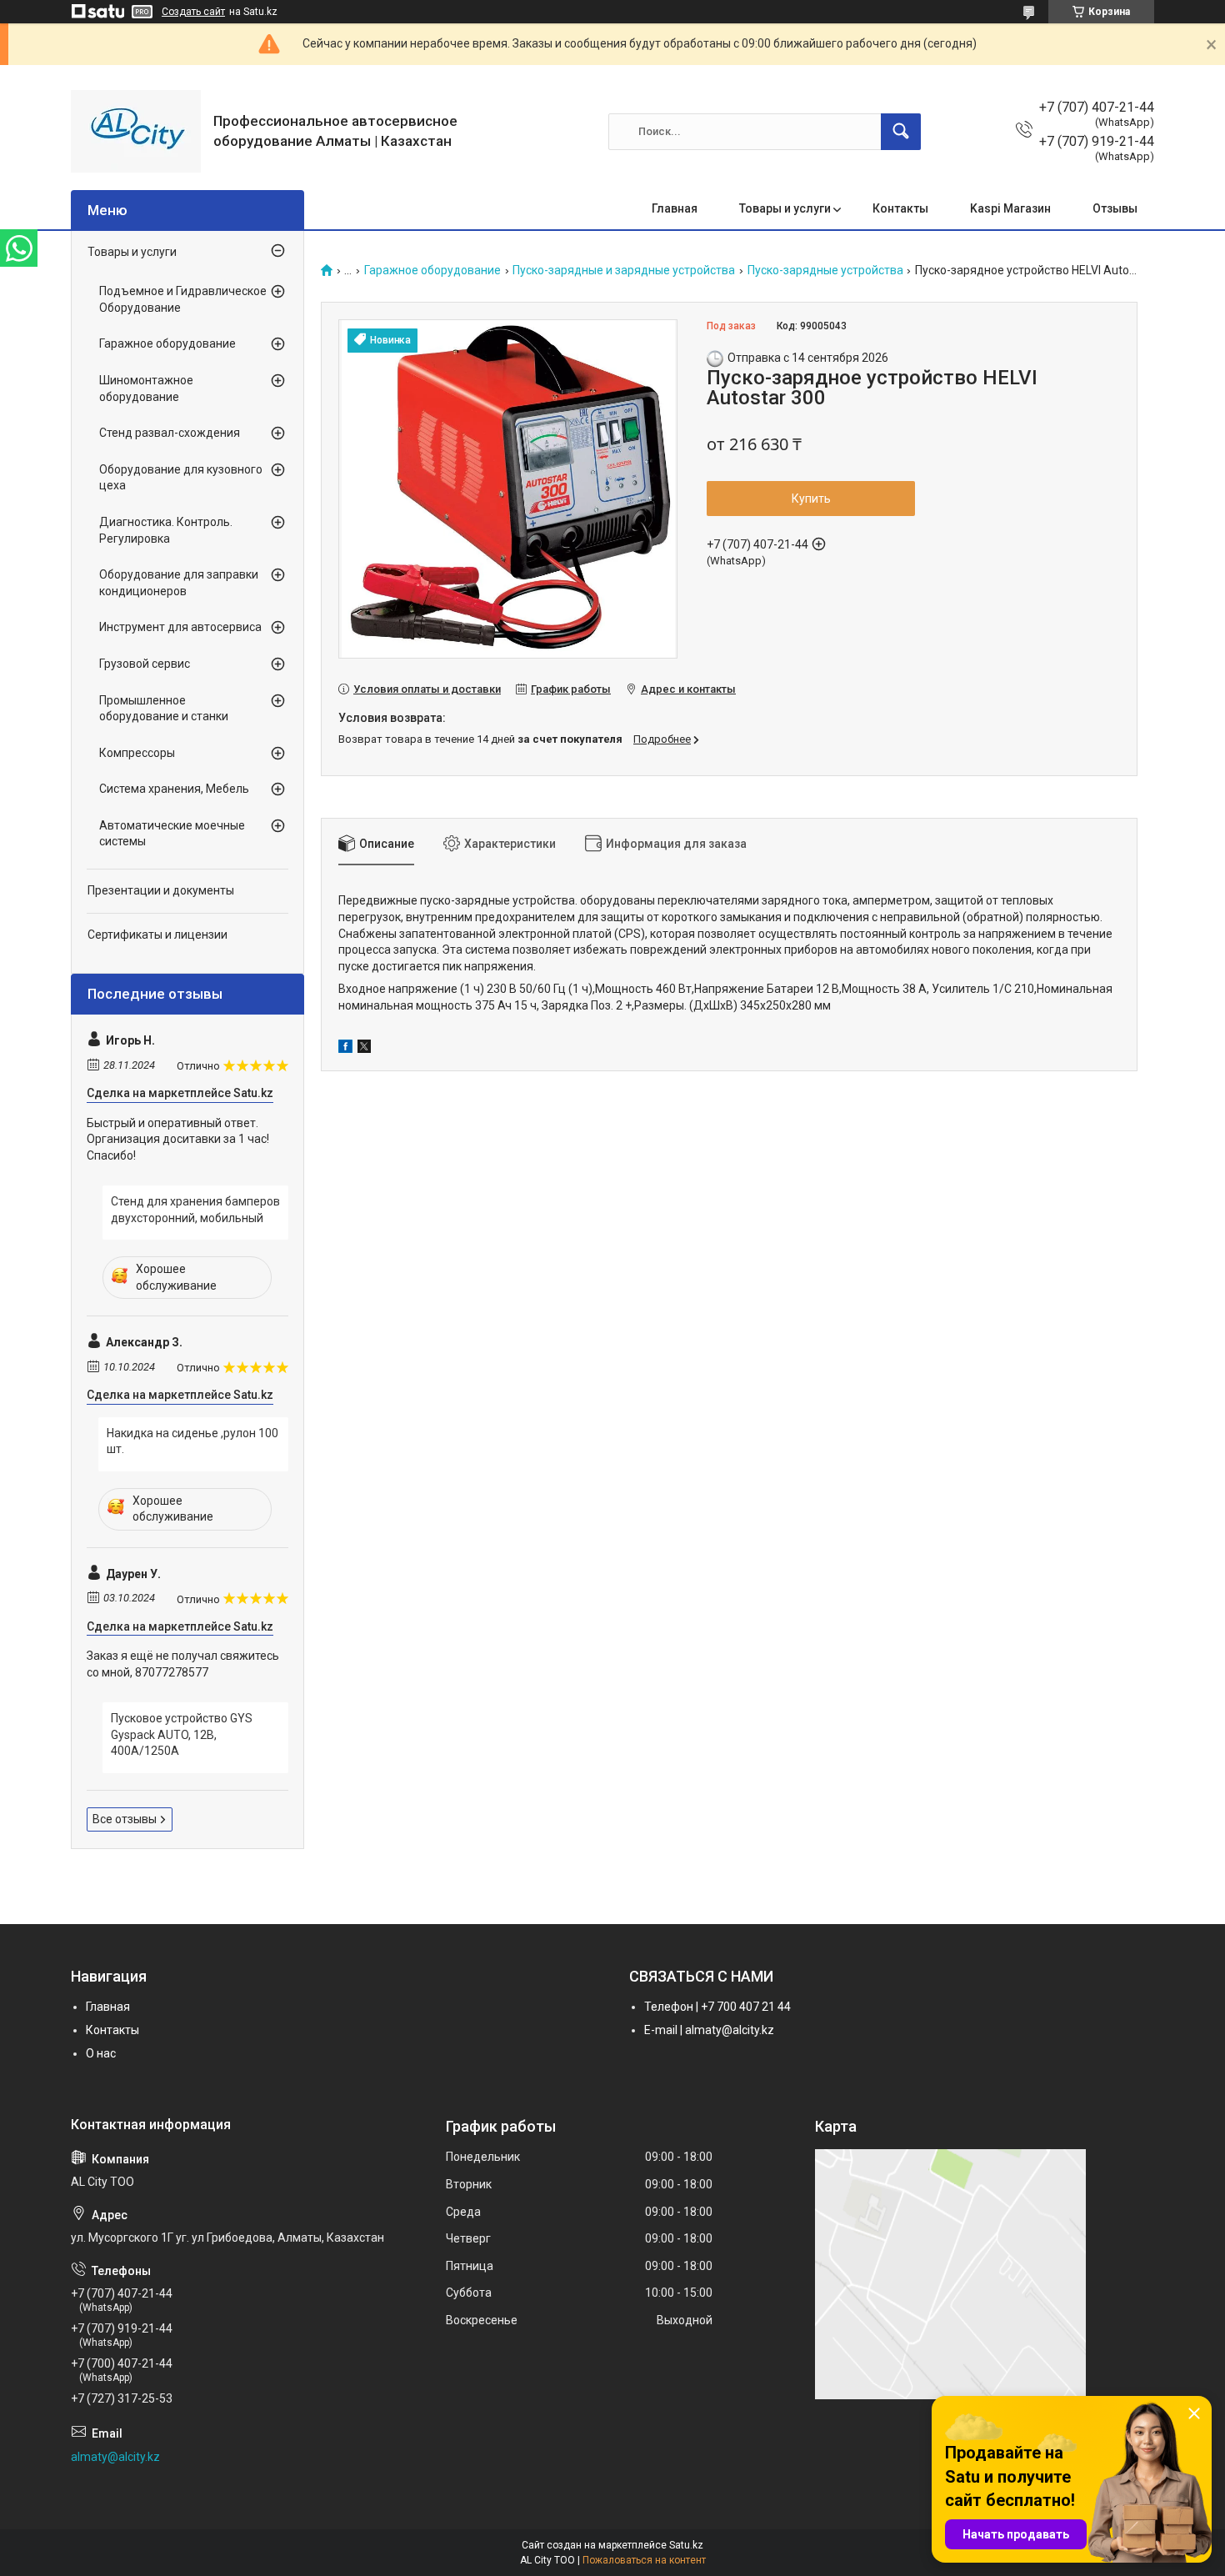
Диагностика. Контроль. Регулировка (166, 530)
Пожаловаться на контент (644, 2560)
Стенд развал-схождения (170, 433)
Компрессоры (137, 753)
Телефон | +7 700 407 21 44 (717, 2007)
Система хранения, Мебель (174, 789)
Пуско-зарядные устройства (825, 271)
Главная (675, 208)
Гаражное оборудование (432, 271)
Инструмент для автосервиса (180, 627)
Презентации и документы (161, 890)
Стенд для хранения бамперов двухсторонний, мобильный (195, 1210)
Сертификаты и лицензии (157, 935)
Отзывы (1115, 208)
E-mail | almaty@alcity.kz (709, 2030)
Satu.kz (686, 2545)
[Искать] (901, 132)
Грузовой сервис (145, 664)
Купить (811, 499)
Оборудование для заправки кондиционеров (179, 583)
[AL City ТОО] (136, 131)
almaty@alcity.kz (115, 2457)
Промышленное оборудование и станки (164, 709)
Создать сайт (193, 12)
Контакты (900, 208)
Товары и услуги (785, 208)
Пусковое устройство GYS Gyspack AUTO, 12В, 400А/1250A (182, 1734)
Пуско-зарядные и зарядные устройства (624, 271)
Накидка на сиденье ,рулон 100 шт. (192, 1441)
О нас (101, 2053)
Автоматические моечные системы (172, 834)
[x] (364, 1049)
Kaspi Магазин (1010, 208)
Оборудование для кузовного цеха (181, 478)
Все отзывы (125, 1819)
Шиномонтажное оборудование (146, 388)
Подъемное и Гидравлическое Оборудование (183, 299)
